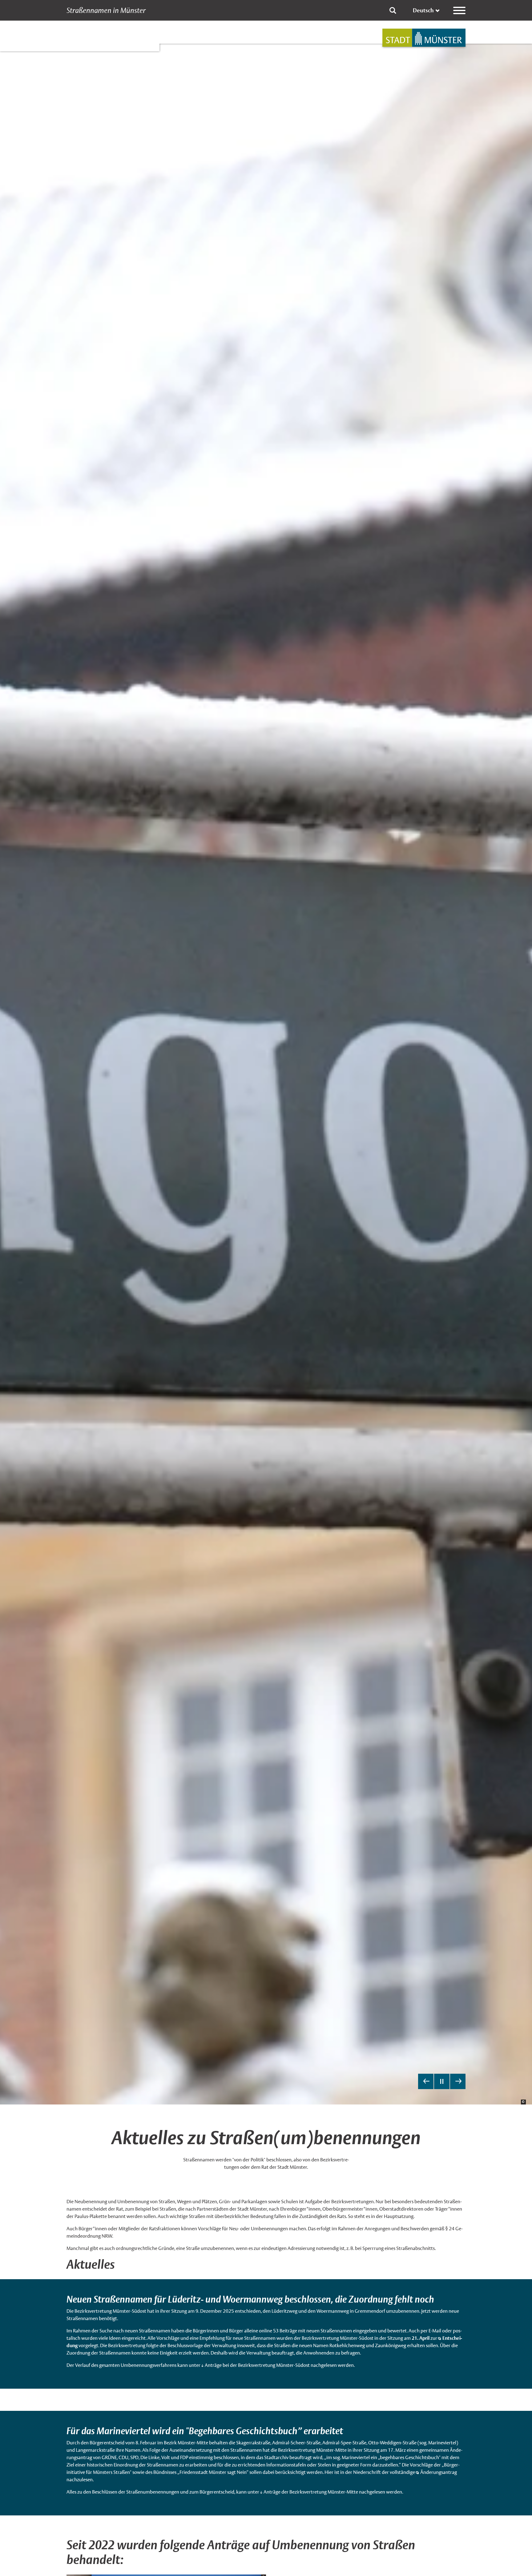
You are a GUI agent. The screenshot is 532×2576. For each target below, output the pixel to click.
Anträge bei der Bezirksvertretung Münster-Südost (257, 2365)
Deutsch (423, 10)
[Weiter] (458, 2081)
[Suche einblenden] (393, 10)
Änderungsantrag (439, 2472)
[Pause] (442, 2081)
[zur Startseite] (424, 38)
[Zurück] (426, 2081)
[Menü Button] (459, 10)
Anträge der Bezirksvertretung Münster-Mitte (311, 2492)
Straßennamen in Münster (106, 10)
